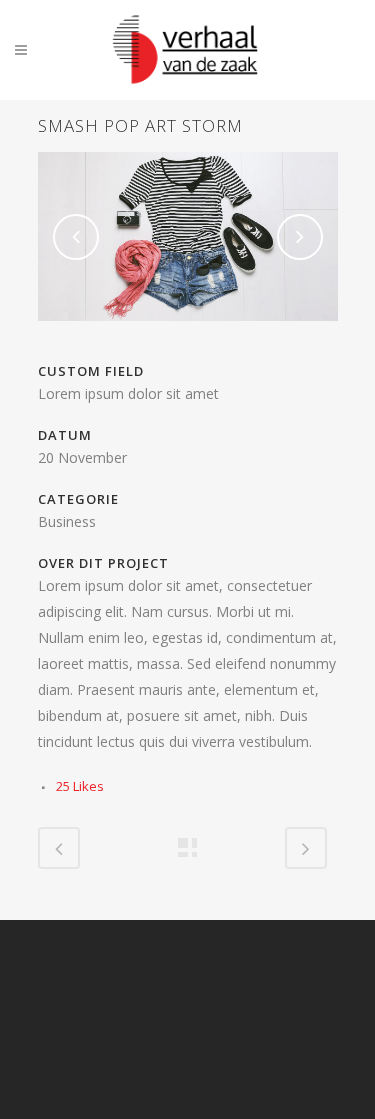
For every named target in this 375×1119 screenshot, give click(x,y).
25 (80, 786)
